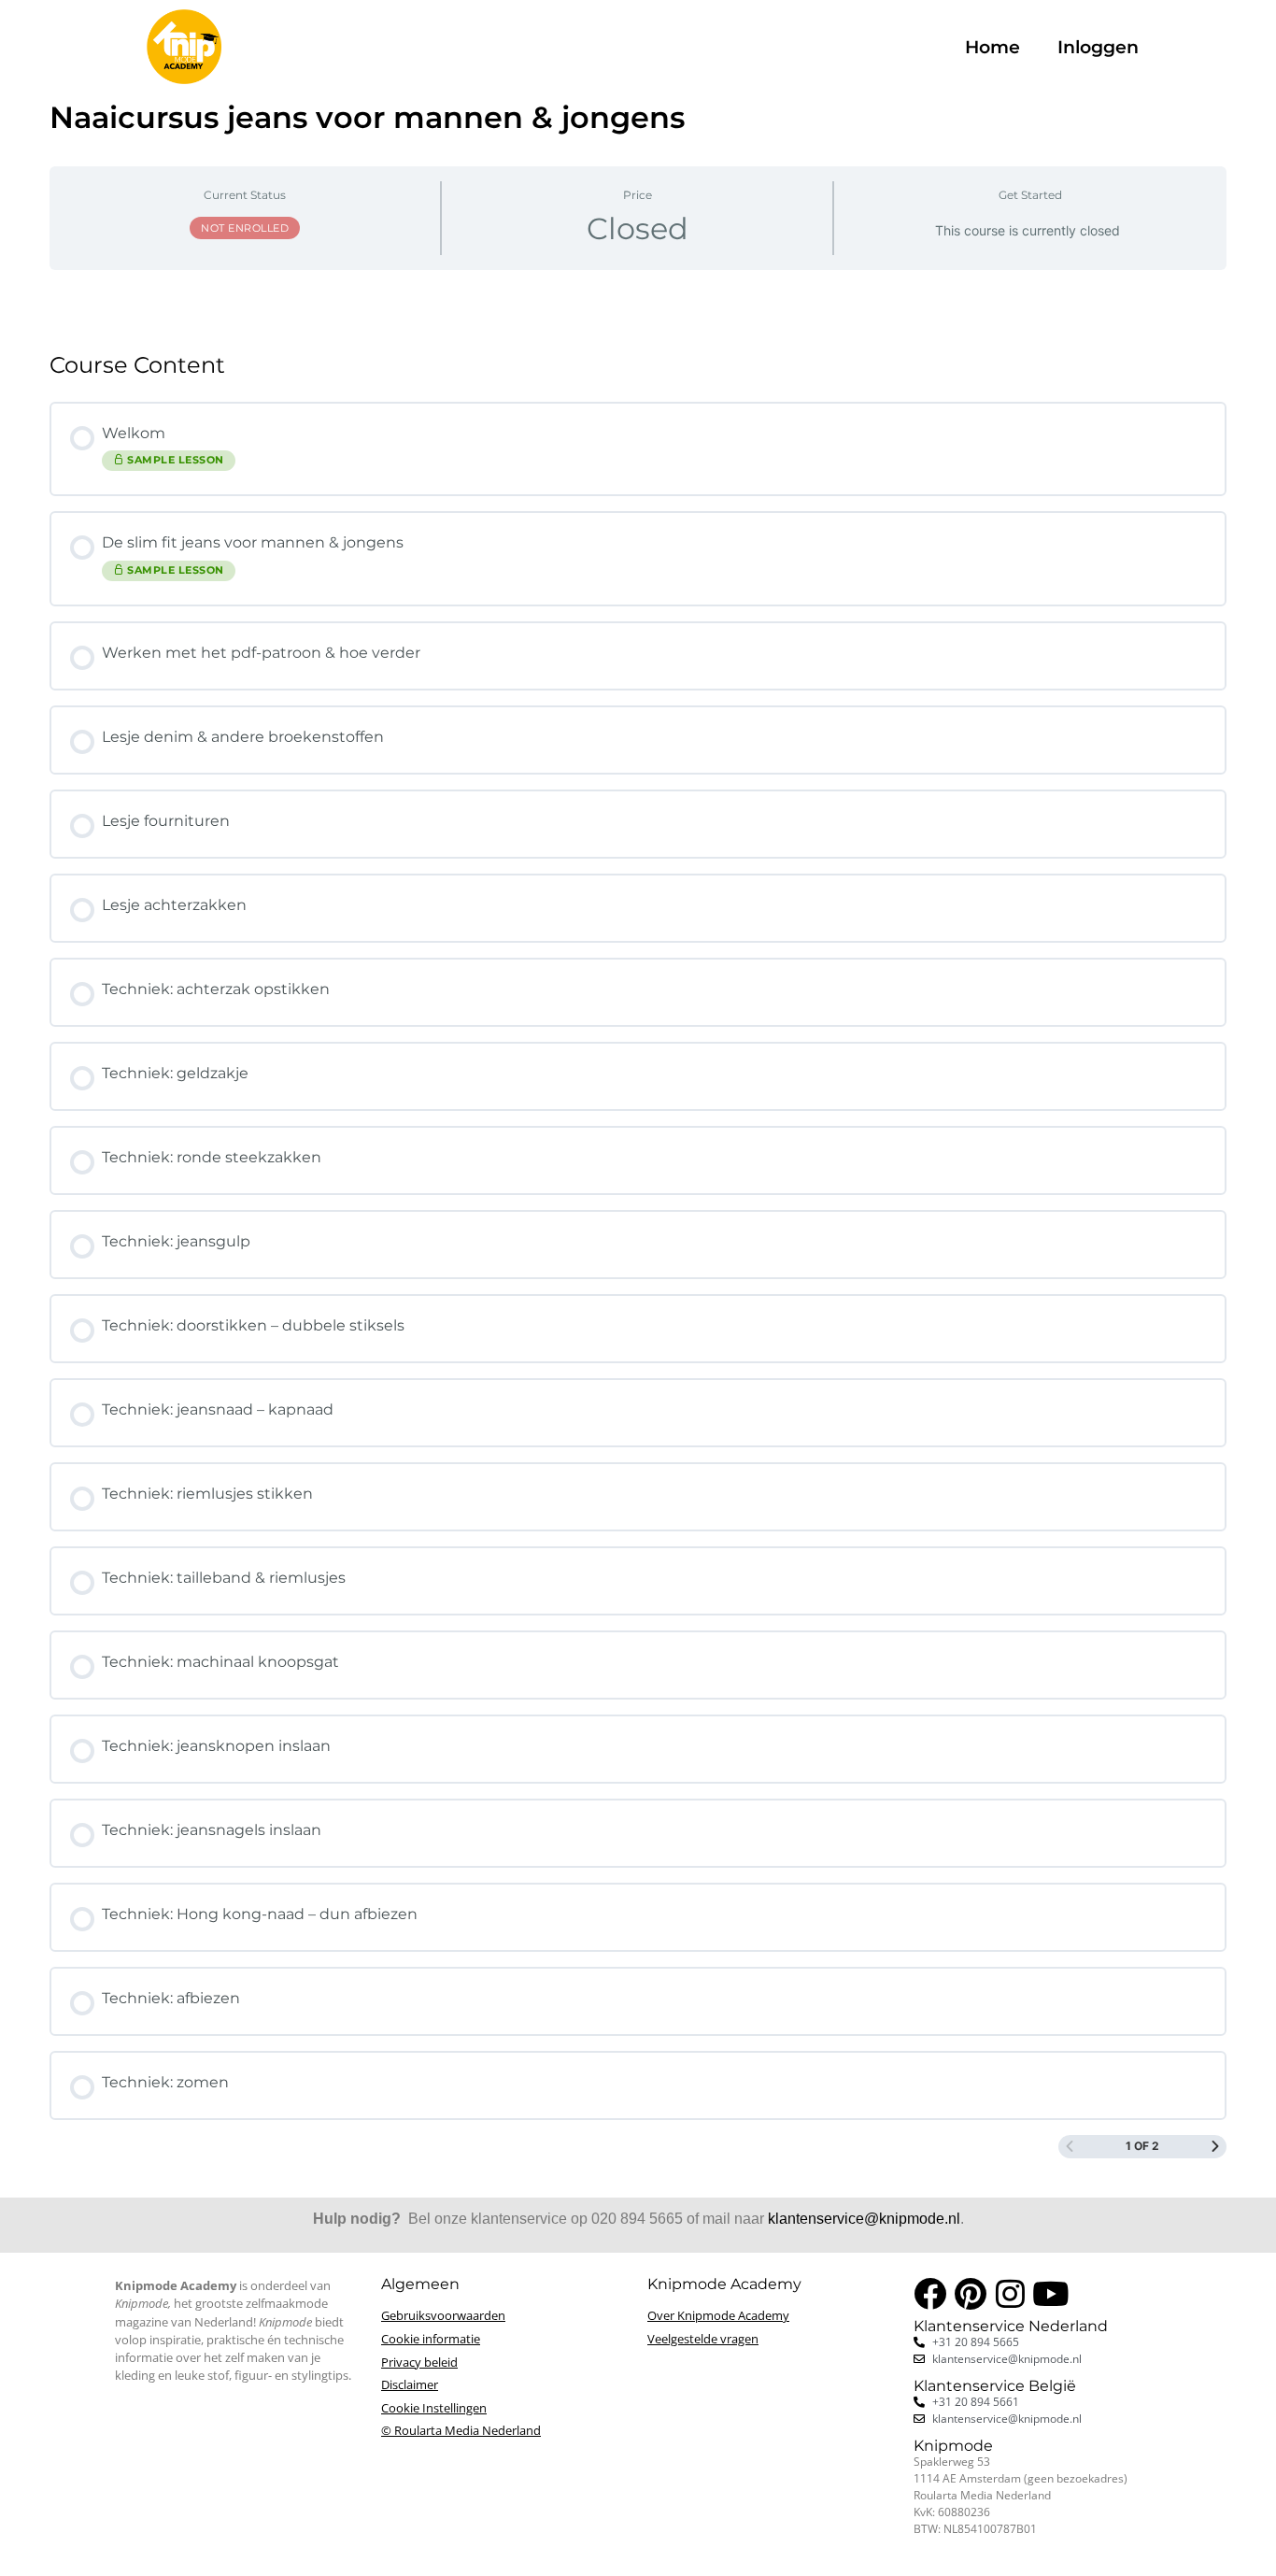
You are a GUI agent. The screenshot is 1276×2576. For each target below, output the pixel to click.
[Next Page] (1215, 2147)
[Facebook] (930, 2293)
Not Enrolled (245, 228)
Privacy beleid (419, 2362)
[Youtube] (1050, 2293)
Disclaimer (410, 2384)
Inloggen (1098, 47)
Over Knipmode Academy (718, 2315)
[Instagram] (1010, 2293)
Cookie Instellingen (434, 2408)
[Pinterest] (970, 2293)
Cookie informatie (431, 2339)
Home (992, 47)
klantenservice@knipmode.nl (864, 2219)
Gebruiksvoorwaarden (443, 2315)
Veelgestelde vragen (703, 2339)
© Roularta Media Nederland (461, 2430)
